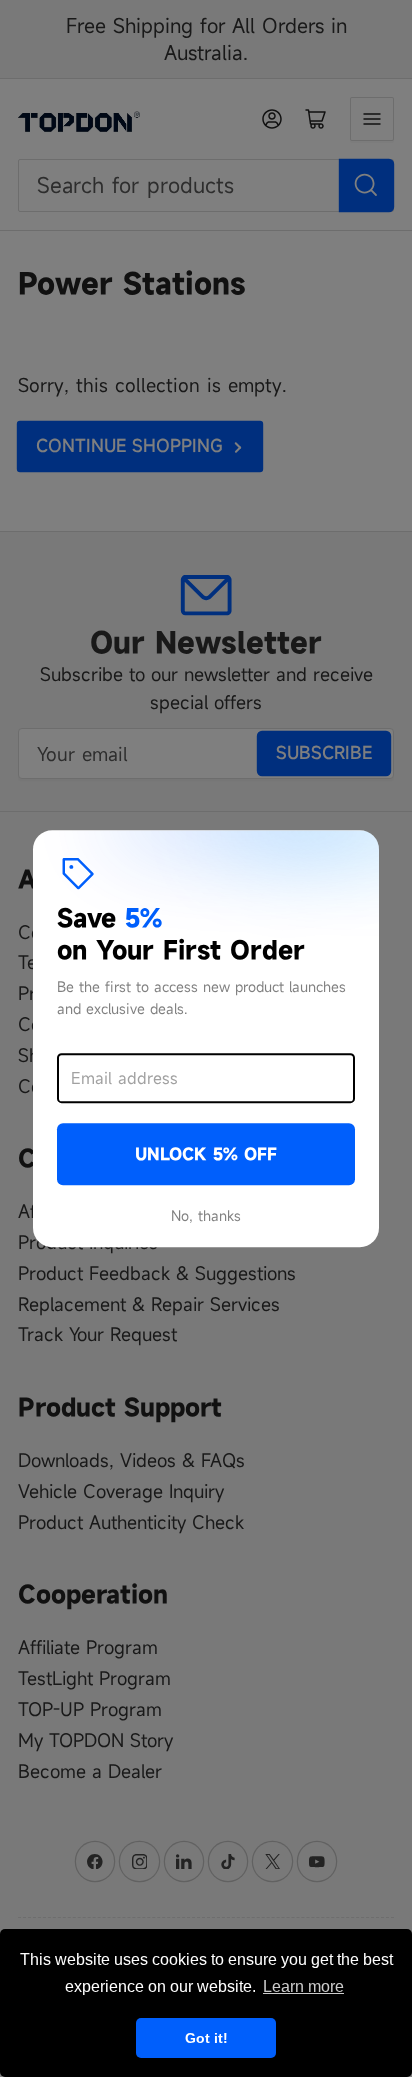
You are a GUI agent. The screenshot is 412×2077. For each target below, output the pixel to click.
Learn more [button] (303, 1986)
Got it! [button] (206, 2038)
